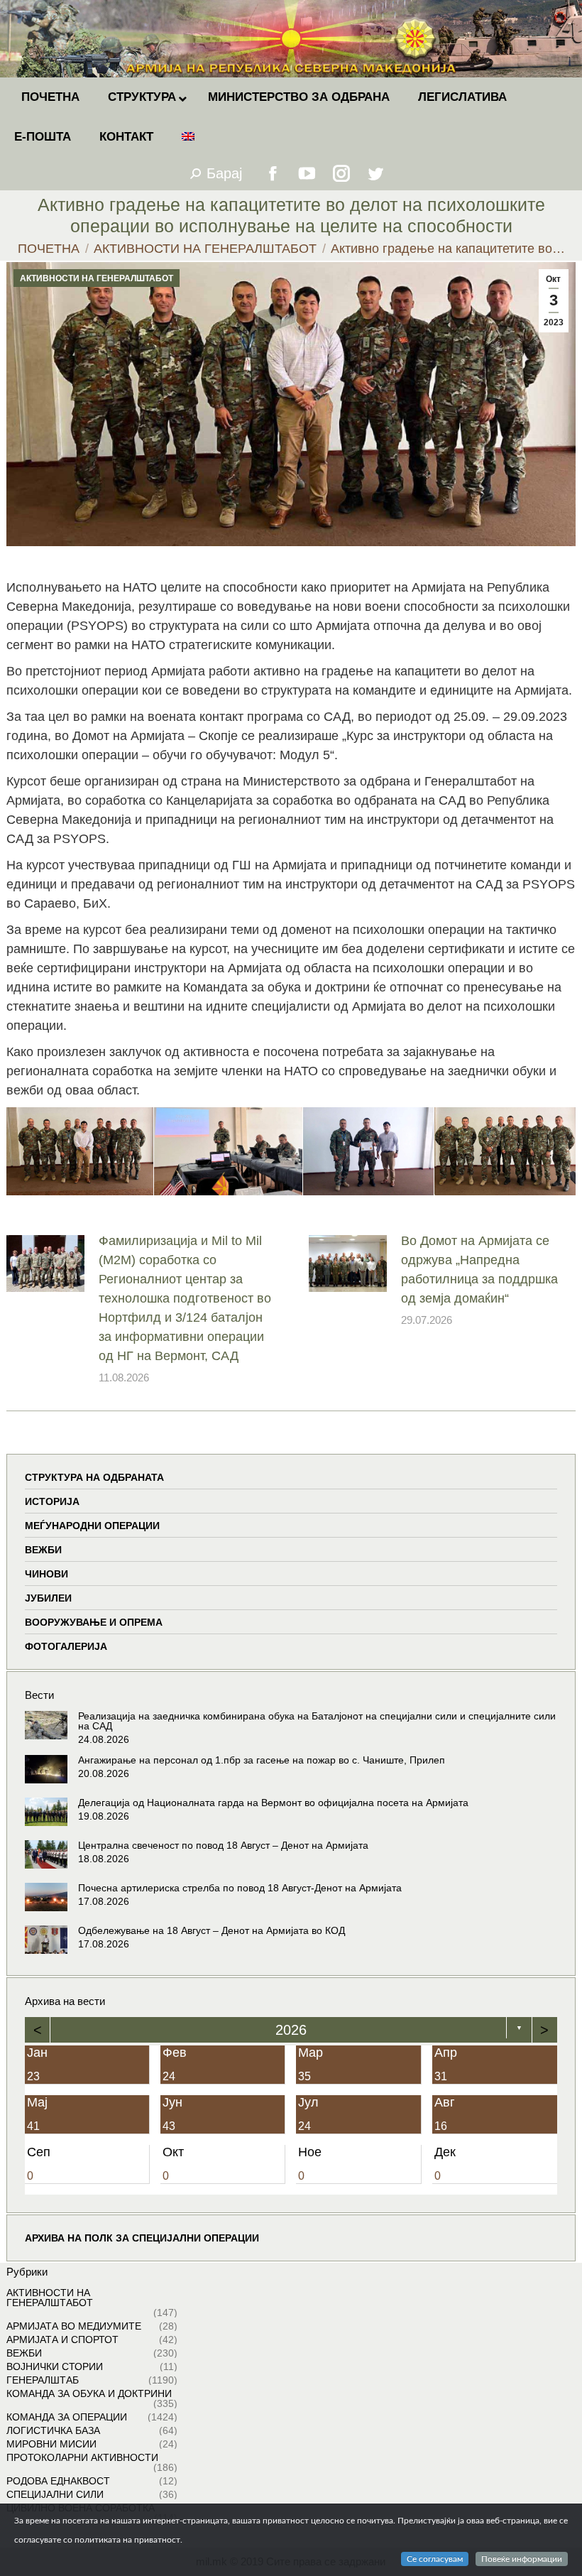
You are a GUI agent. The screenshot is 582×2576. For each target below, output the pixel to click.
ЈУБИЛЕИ (48, 1598)
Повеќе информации (522, 2559)
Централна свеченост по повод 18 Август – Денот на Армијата (223, 1845)
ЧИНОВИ (46, 1574)
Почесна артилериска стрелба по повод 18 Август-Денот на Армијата (240, 1888)
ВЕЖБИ (43, 1550)
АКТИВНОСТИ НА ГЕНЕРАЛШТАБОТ (97, 278)
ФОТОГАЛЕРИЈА (66, 1646)
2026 (291, 2030)
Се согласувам (435, 2559)
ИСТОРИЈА (52, 1501)
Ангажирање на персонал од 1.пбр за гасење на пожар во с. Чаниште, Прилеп (262, 1760)
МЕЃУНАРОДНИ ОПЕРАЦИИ (92, 1526)
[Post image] (45, 1263)
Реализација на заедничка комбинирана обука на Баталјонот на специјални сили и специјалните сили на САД (317, 1721)
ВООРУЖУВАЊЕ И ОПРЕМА (94, 1622)
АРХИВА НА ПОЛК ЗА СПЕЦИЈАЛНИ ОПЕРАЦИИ (142, 2238)
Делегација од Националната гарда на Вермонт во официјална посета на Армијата (273, 1803)
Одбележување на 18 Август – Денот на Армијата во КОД (212, 1930)
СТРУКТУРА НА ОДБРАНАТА (94, 1477)
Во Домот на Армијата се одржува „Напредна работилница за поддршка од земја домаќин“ (479, 1270)
